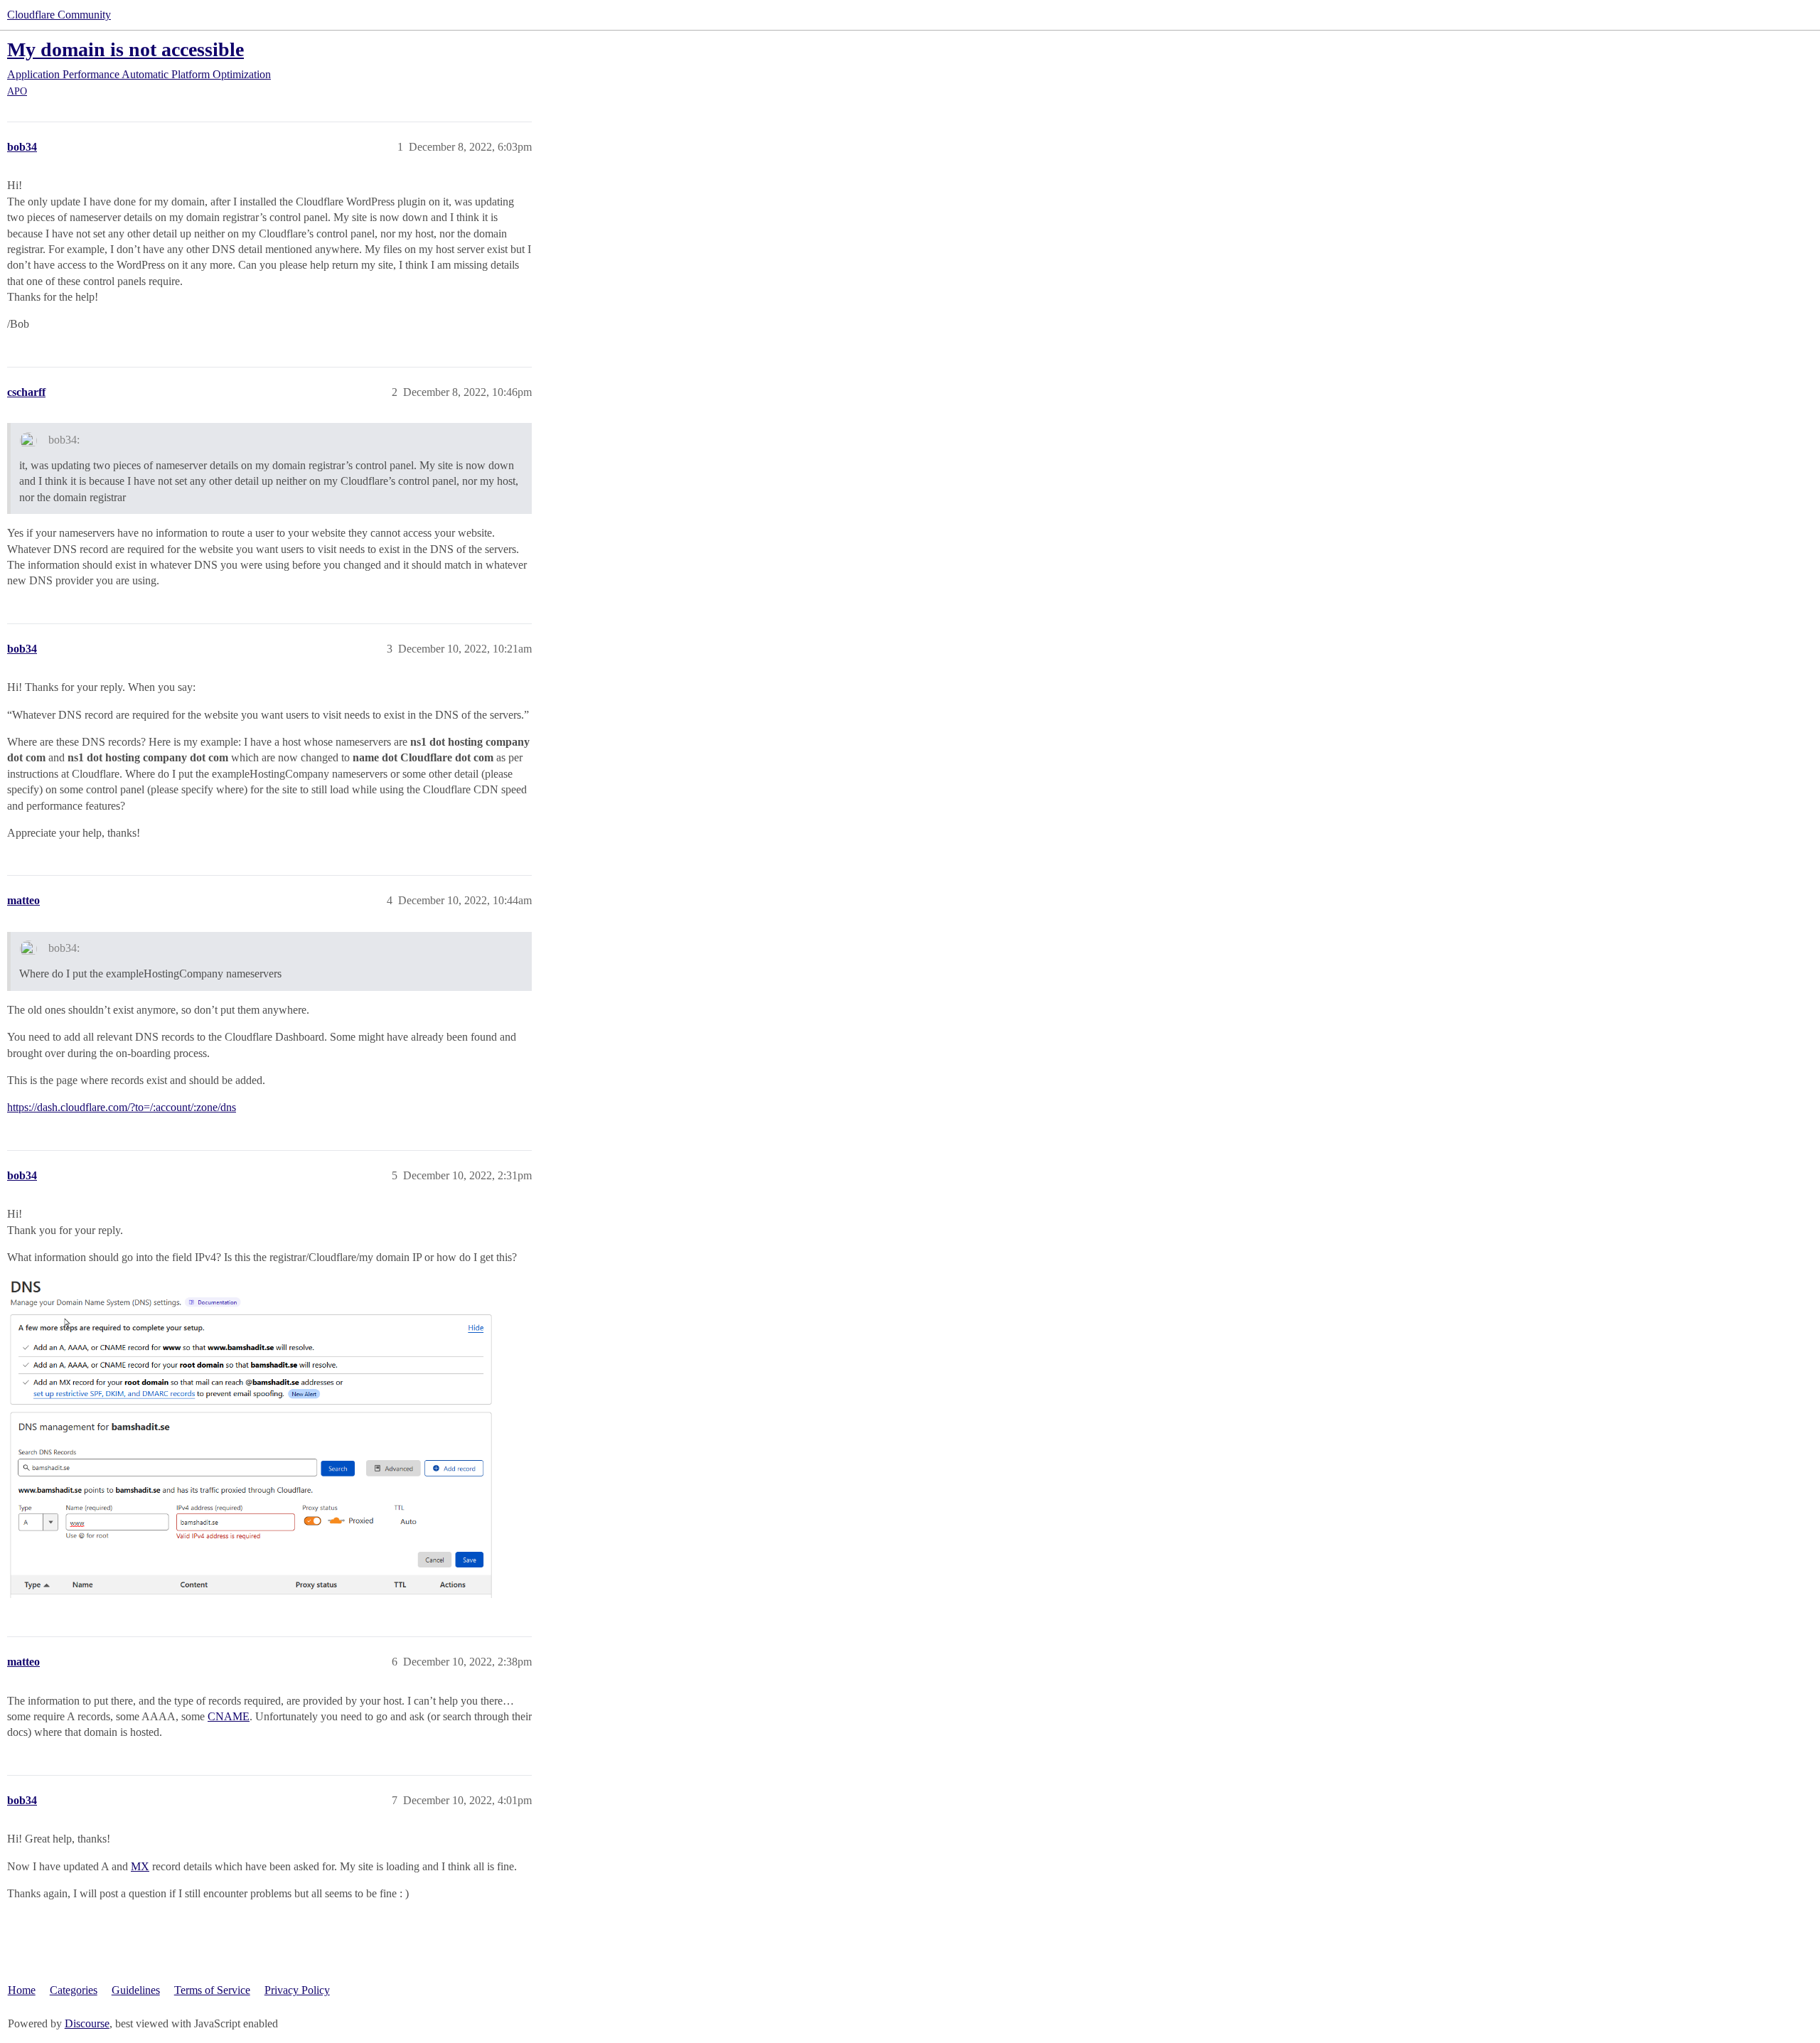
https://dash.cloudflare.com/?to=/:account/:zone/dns (122, 1107)
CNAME (229, 1716)
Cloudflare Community (59, 15)
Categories (74, 1990)
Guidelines (136, 1990)
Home (22, 1990)
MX (140, 1866)
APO (17, 91)
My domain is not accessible (125, 49)
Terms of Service (212, 1990)
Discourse (87, 2023)
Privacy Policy (297, 1990)
